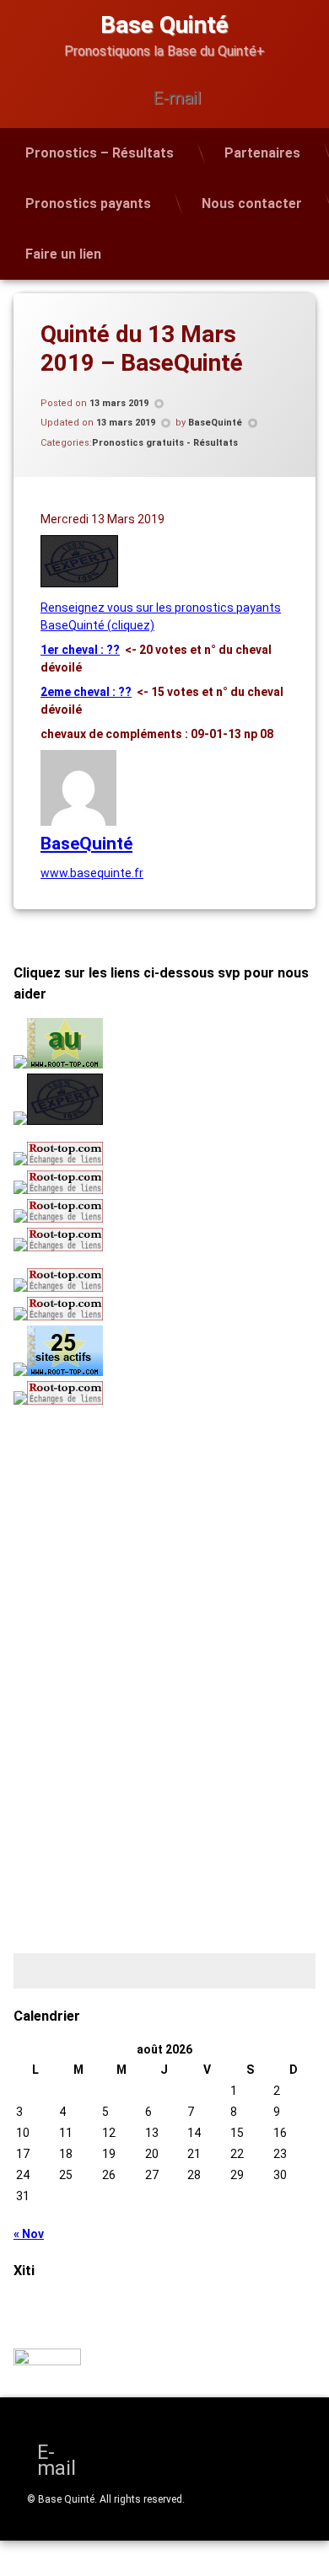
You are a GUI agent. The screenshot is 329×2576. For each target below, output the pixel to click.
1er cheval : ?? (80, 650)
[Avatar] (78, 822)
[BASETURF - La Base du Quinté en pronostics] (79, 583)
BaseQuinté (215, 423)
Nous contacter (252, 204)
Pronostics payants (88, 204)
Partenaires (262, 153)
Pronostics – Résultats (100, 153)
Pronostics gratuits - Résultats (165, 443)
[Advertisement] (119, 1533)
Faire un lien (63, 254)
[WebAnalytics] (47, 2361)
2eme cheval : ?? (86, 692)
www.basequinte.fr (92, 873)
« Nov (29, 2234)
